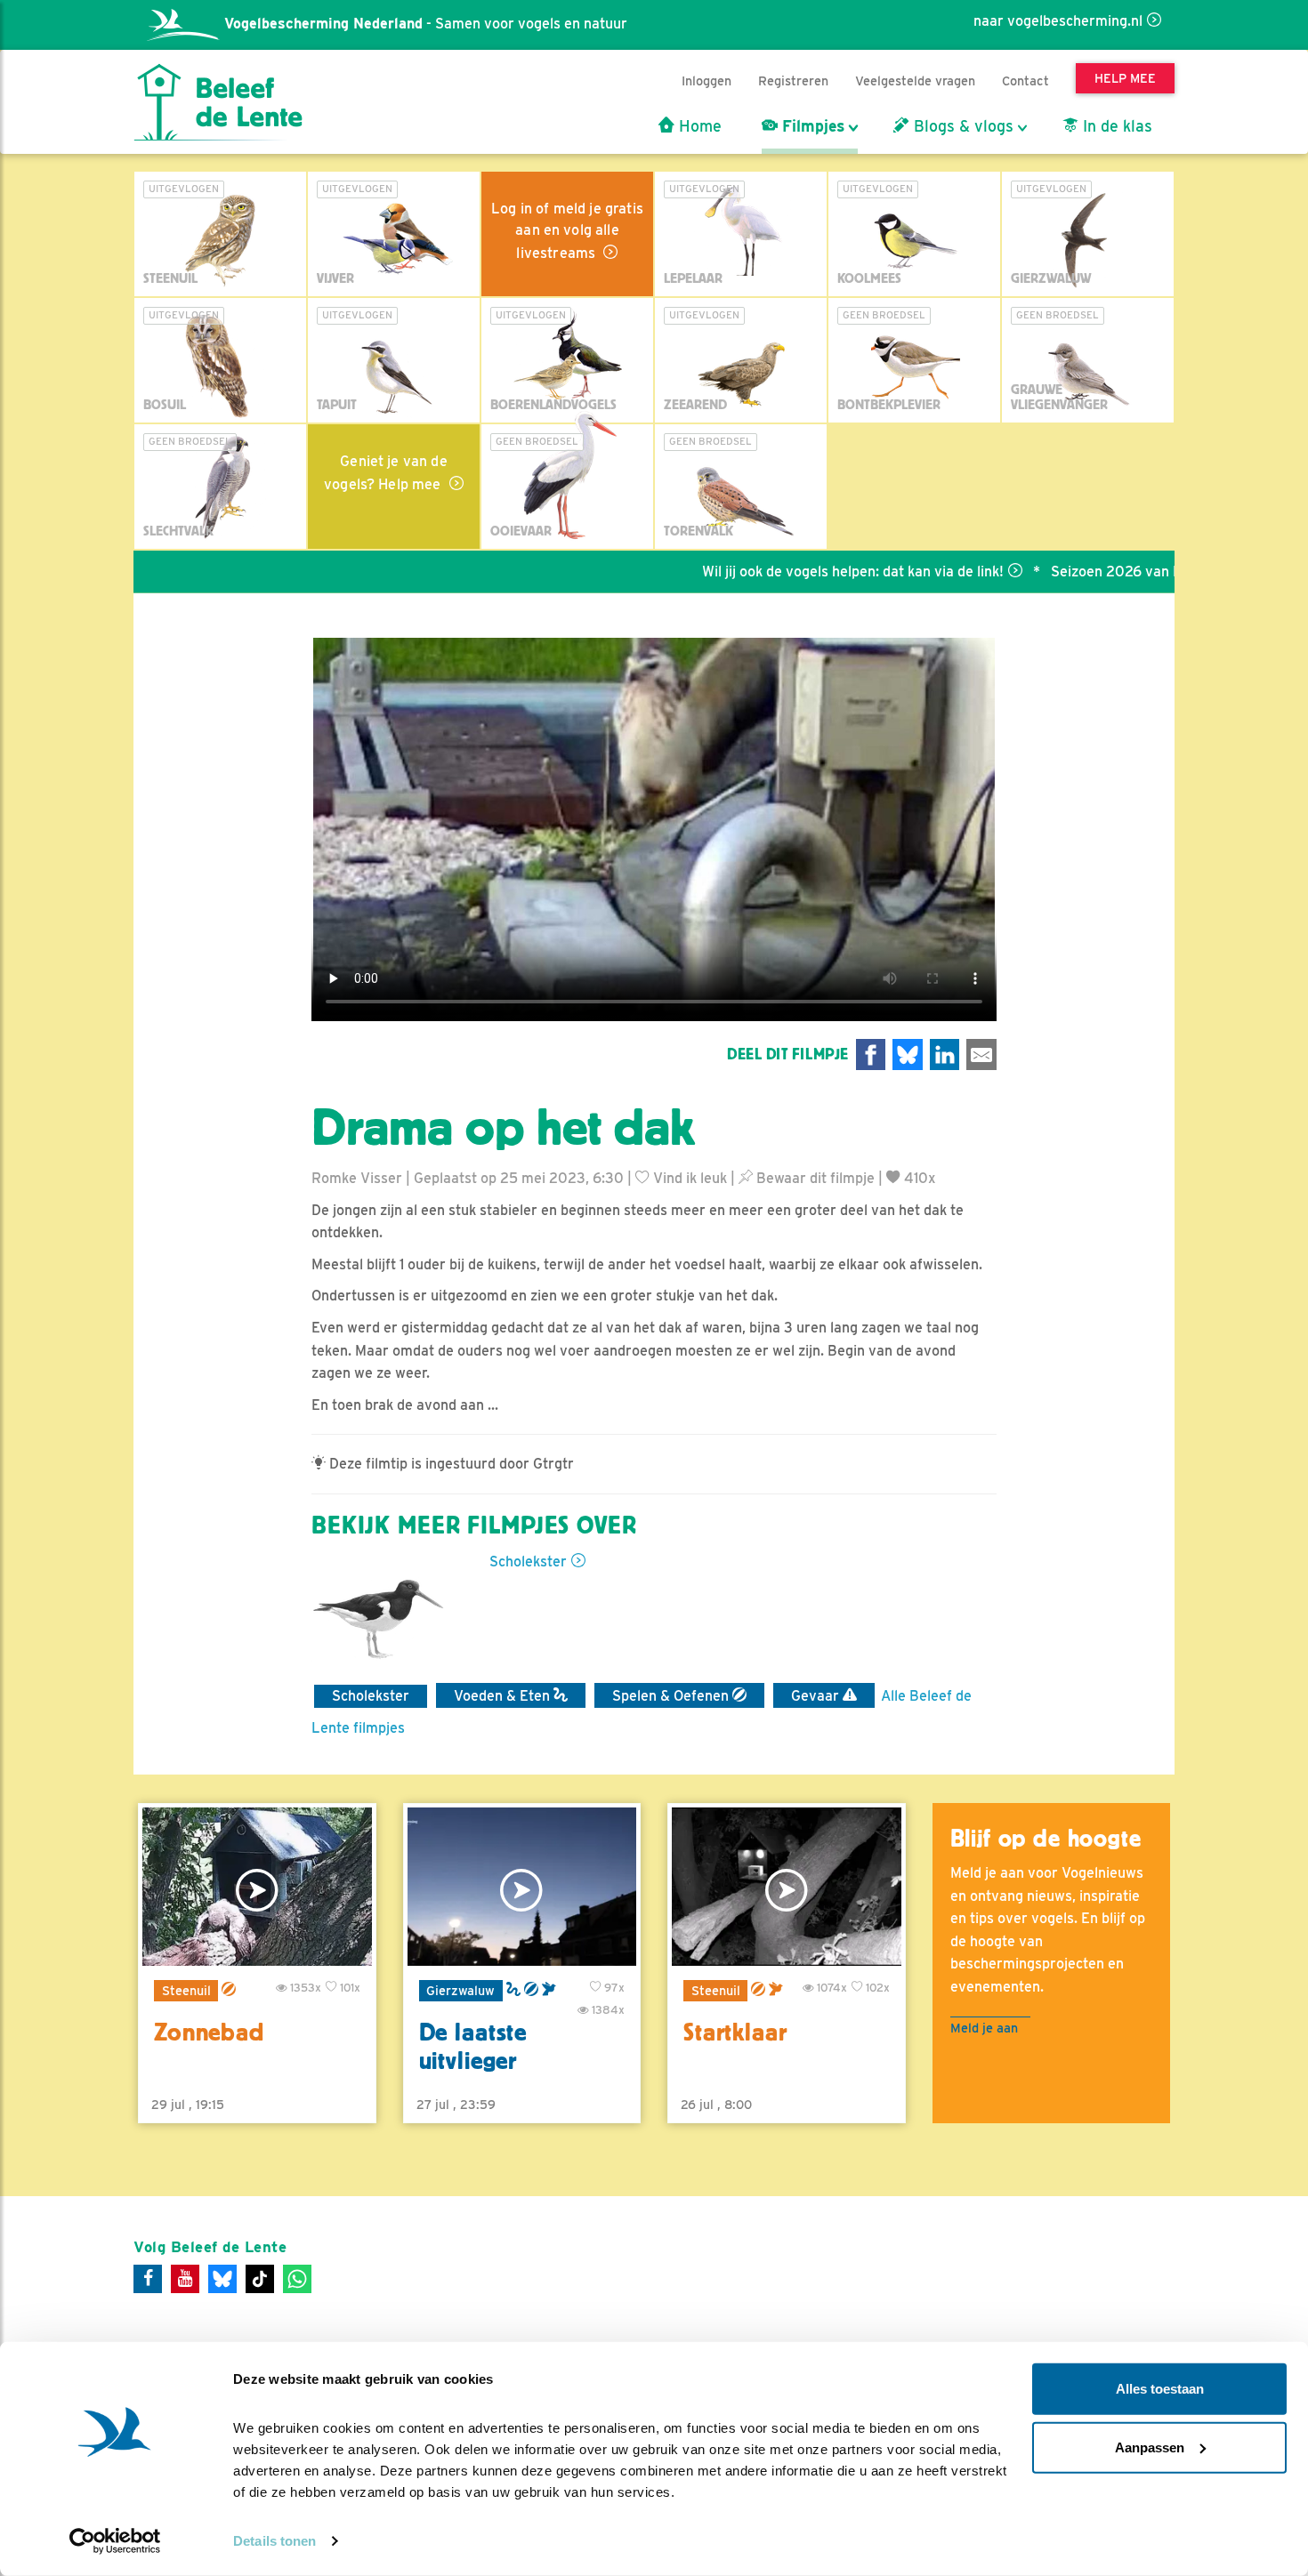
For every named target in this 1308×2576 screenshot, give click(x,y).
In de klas (1115, 126)
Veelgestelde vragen (915, 80)
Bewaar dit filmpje (814, 1178)
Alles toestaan (1160, 2389)
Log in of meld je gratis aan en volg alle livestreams (567, 231)
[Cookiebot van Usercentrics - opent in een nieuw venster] (115, 2541)
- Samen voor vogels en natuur (426, 24)
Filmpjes (811, 126)
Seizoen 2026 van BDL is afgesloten (1103, 572)
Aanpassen (1150, 2447)
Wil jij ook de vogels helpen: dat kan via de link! (786, 572)
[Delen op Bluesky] (908, 1055)
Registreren (793, 80)
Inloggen (706, 80)
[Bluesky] (222, 2279)
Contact (1025, 80)
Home (698, 126)
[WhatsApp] (297, 2279)
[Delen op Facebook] (871, 1055)
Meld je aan (984, 2028)
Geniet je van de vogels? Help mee (386, 473)
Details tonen (275, 2541)
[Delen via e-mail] (981, 1055)
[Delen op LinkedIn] (945, 1055)
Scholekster (528, 1562)
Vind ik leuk (688, 1178)
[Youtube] (185, 2279)
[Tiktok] (260, 2279)
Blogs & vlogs (961, 126)
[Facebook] (148, 2279)
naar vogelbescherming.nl (1058, 21)
